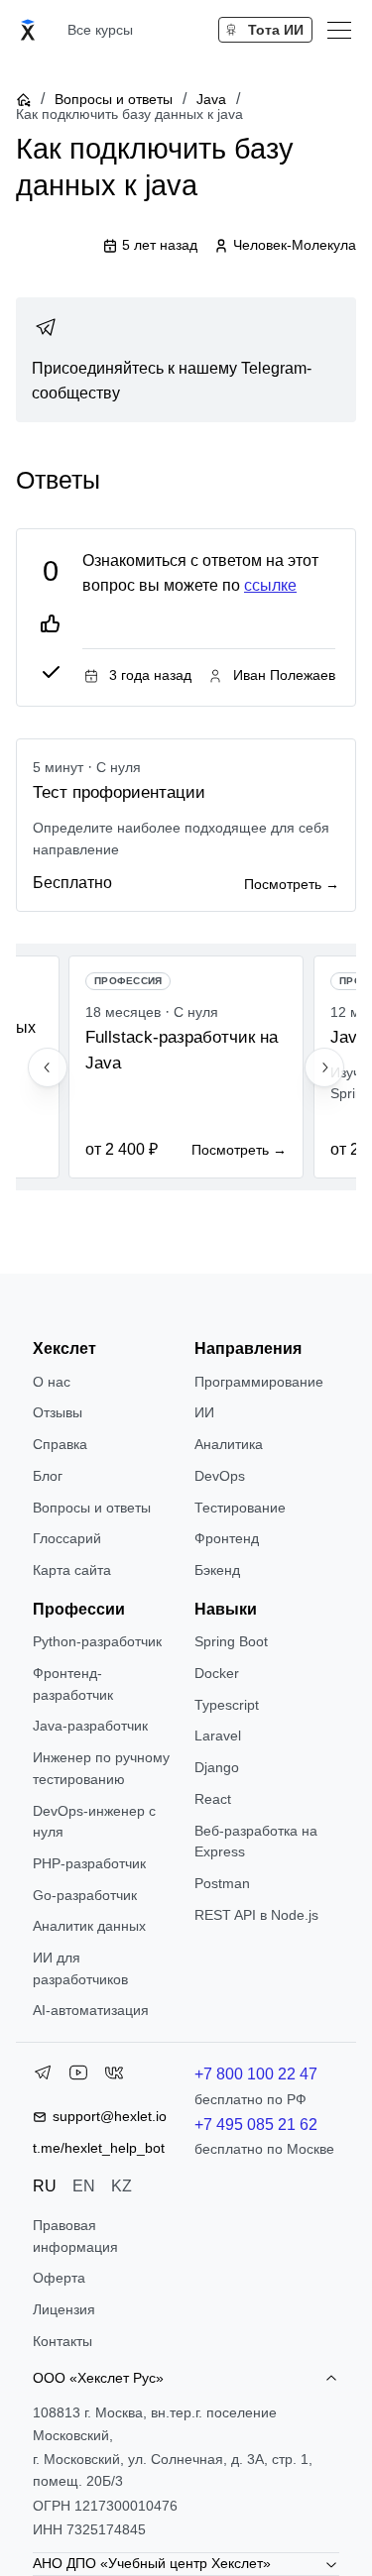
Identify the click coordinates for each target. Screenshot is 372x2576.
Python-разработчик (97, 1641)
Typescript (227, 1705)
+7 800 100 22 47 (256, 2074)
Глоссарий (67, 1538)
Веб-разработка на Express (256, 1842)
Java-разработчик (90, 1726)
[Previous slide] (48, 1067)
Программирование (259, 1382)
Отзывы (58, 1412)
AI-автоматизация (91, 2010)
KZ (122, 2186)
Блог (48, 1476)
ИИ (204, 1412)
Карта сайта (72, 1570)
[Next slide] (324, 1067)
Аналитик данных (89, 1926)
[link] (186, 360)
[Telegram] (43, 2076)
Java (211, 99)
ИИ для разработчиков (80, 1968)
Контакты (62, 2341)
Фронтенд (227, 1538)
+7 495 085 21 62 (256, 2125)
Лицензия (64, 2309)
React (213, 1799)
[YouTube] (78, 2076)
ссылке (270, 585)
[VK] (114, 2076)
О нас (52, 1382)
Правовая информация (75, 2236)
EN (84, 2186)
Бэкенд (217, 1570)
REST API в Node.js (256, 1915)
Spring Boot (231, 1641)
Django (217, 1767)
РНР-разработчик (89, 1863)
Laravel (218, 1736)
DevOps (220, 1476)
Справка (60, 1444)
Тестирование (240, 1508)
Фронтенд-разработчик (73, 1684)
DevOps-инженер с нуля (94, 1822)
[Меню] (339, 30)
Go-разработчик (85, 1895)
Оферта (59, 2278)
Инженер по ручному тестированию (101, 1768)
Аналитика (229, 1444)
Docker (217, 1673)
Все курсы (100, 30)
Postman (222, 1883)
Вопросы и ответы (114, 99)
